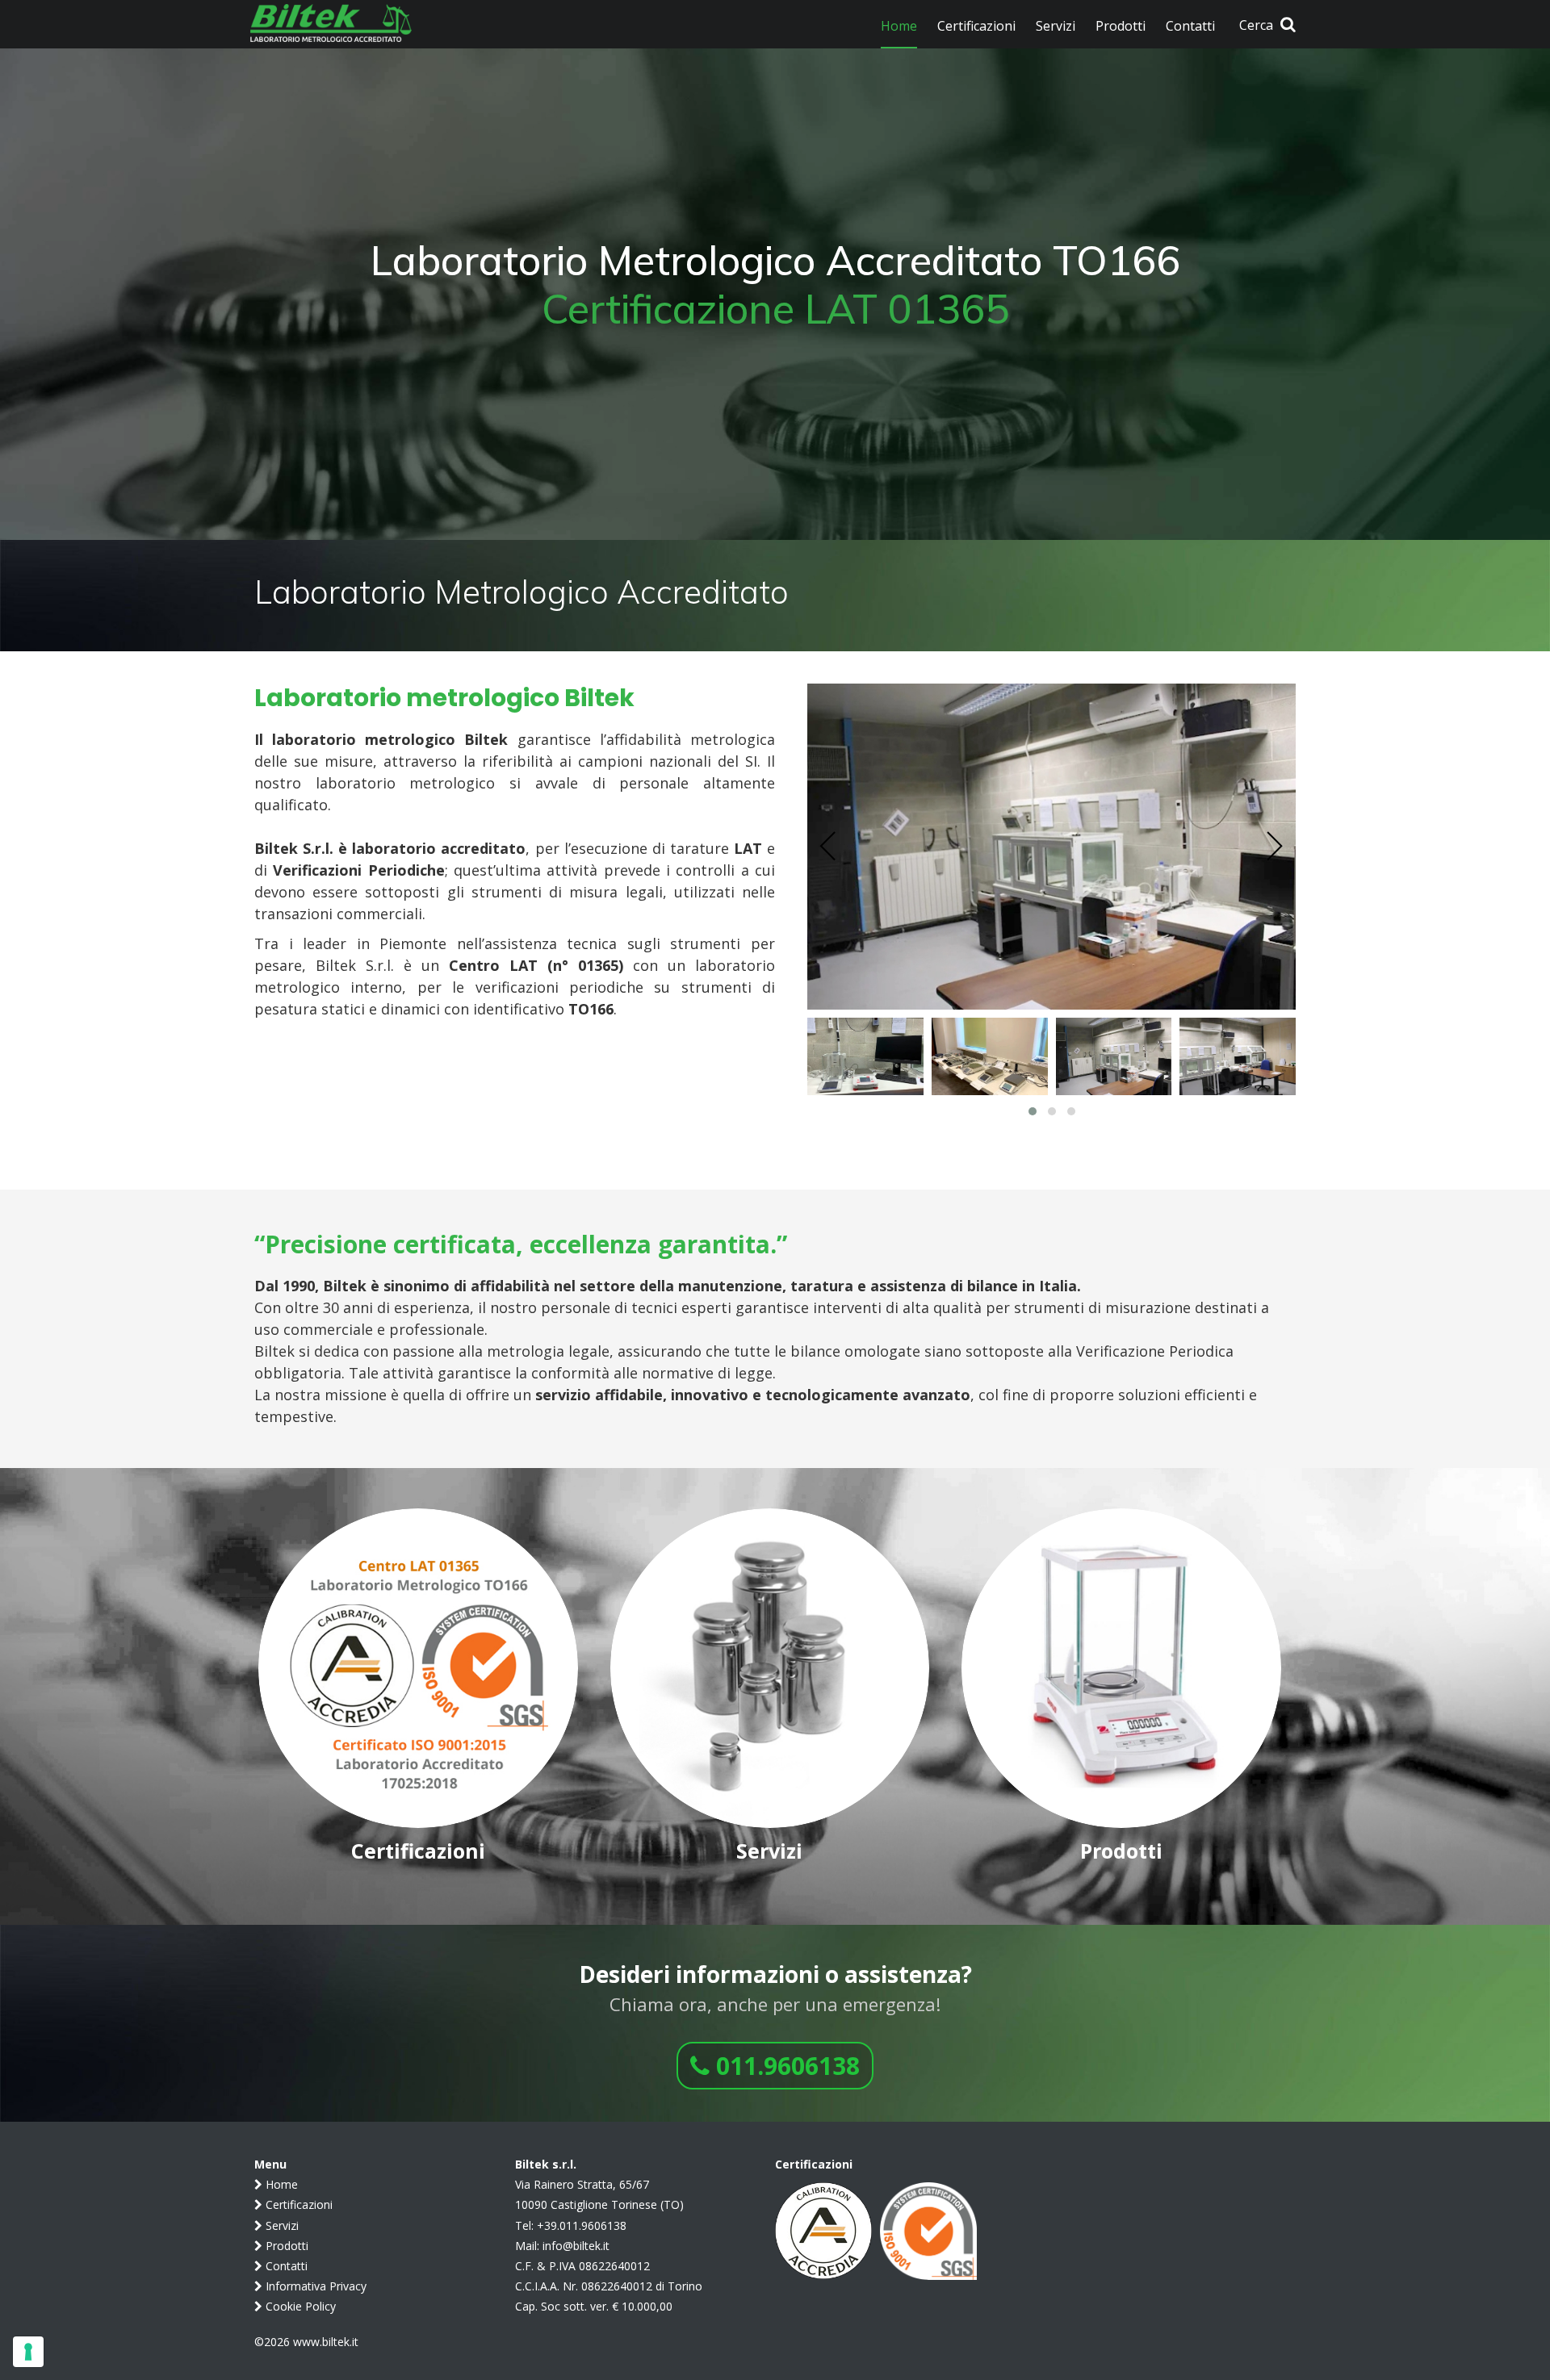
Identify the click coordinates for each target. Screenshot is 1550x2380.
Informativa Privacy (314, 2286)
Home (280, 2184)
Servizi (281, 2225)
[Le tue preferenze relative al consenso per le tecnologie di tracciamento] (28, 2352)
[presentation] (828, 847)
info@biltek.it (576, 2246)
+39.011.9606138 (582, 2225)
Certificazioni (297, 2204)
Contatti (285, 2266)
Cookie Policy (299, 2306)
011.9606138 (785, 2066)
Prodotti (285, 2246)
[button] (1033, 1111)
